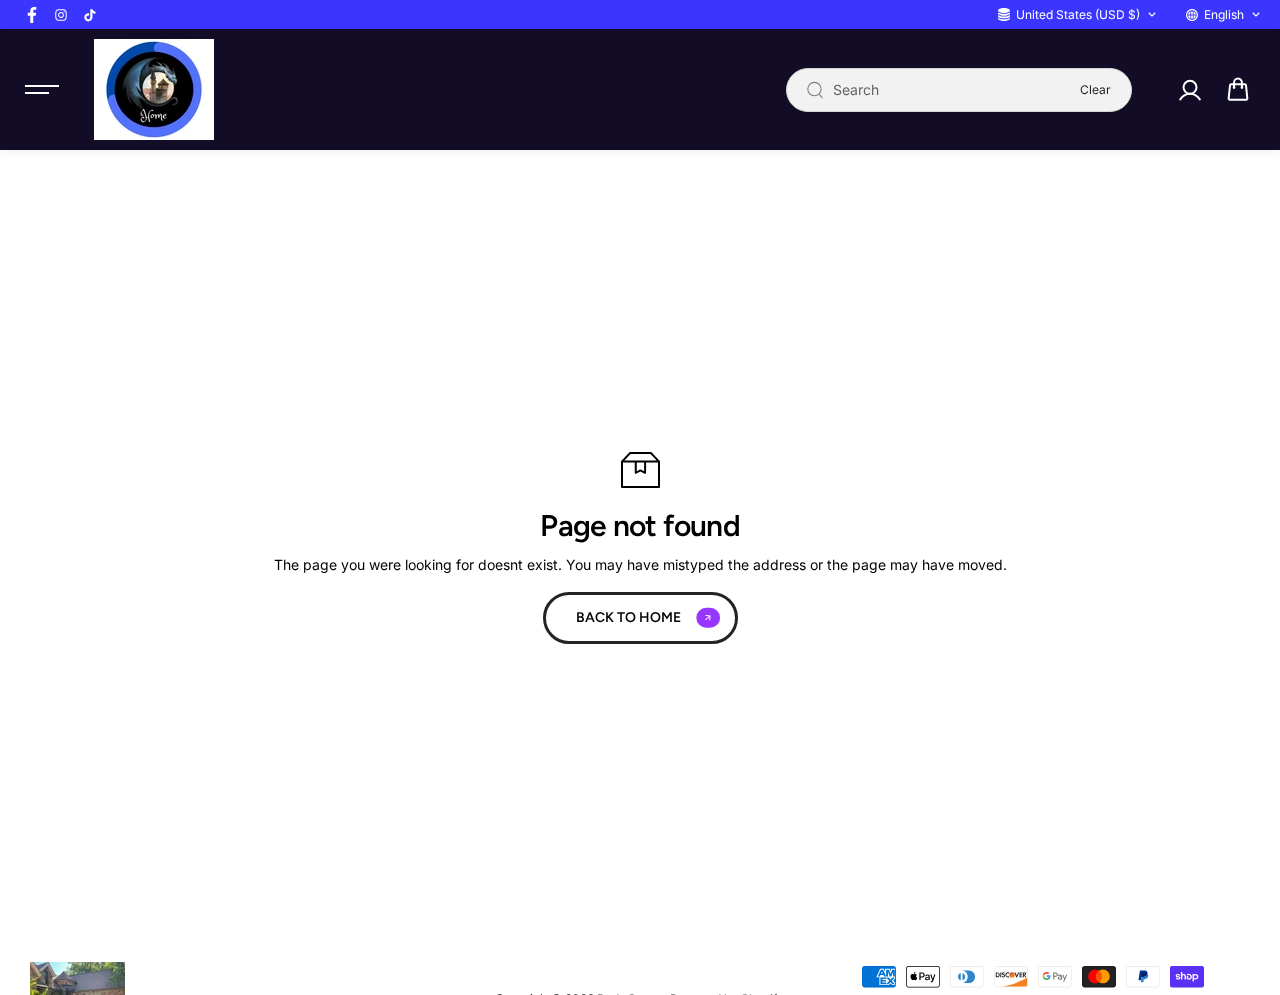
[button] (1238, 90)
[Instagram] (61, 15)
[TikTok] (90, 15)
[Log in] (1189, 90)
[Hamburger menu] (42, 90)
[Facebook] (32, 15)
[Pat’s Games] (154, 89)
